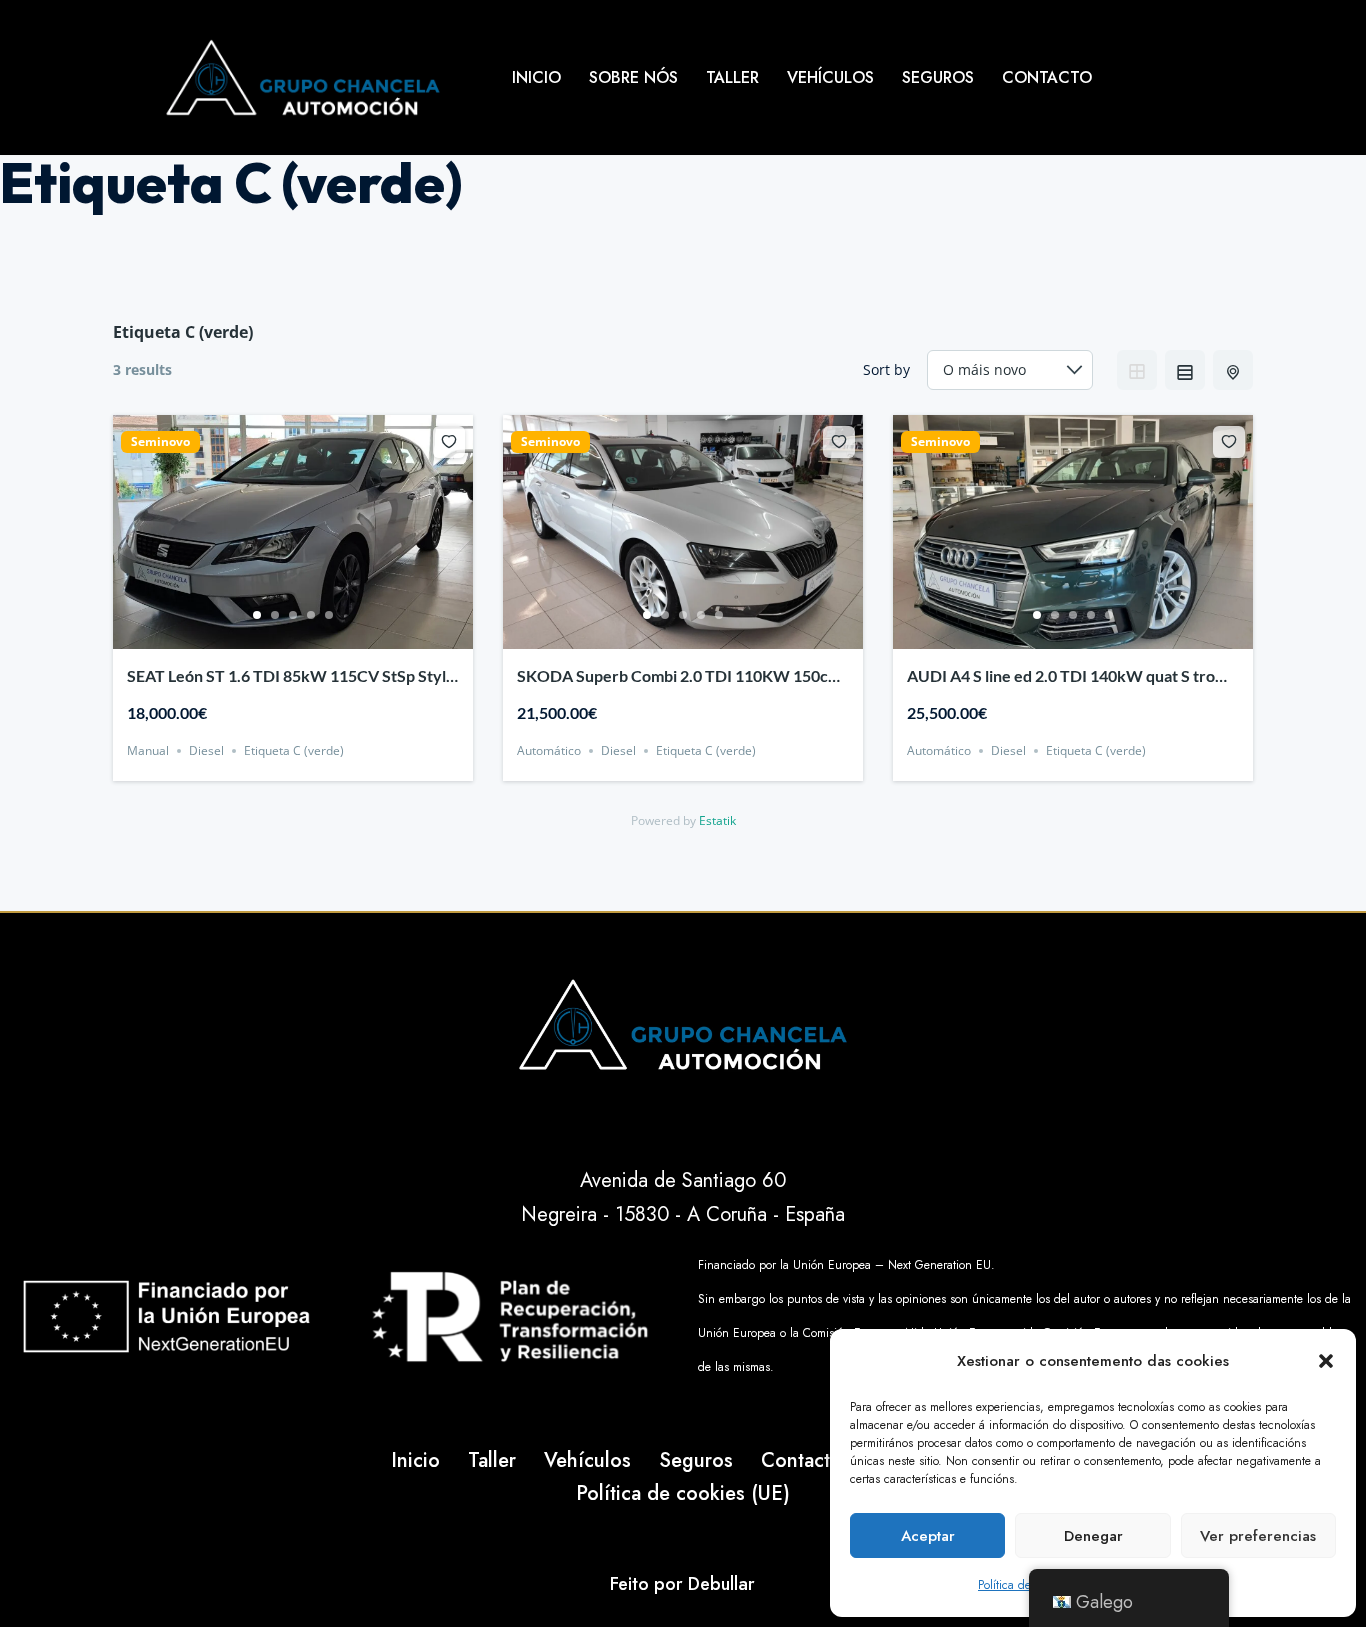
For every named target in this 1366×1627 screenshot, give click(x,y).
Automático (549, 750)
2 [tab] (275, 615)
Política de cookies (1025, 1585)
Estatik (717, 820)
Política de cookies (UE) (683, 1493)
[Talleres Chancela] (303, 77)
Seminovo (160, 442)
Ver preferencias (1258, 1536)
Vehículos (830, 77)
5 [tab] (329, 615)
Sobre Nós (633, 77)
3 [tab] (293, 615)
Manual (148, 750)
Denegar (1093, 1536)
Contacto (1047, 77)
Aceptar (928, 1536)
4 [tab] (311, 615)
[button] (1326, 1361)
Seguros (938, 77)
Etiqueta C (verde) (294, 750)
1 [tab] (257, 615)
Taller (732, 77)
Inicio (536, 77)
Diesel (206, 750)
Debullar (721, 1584)
